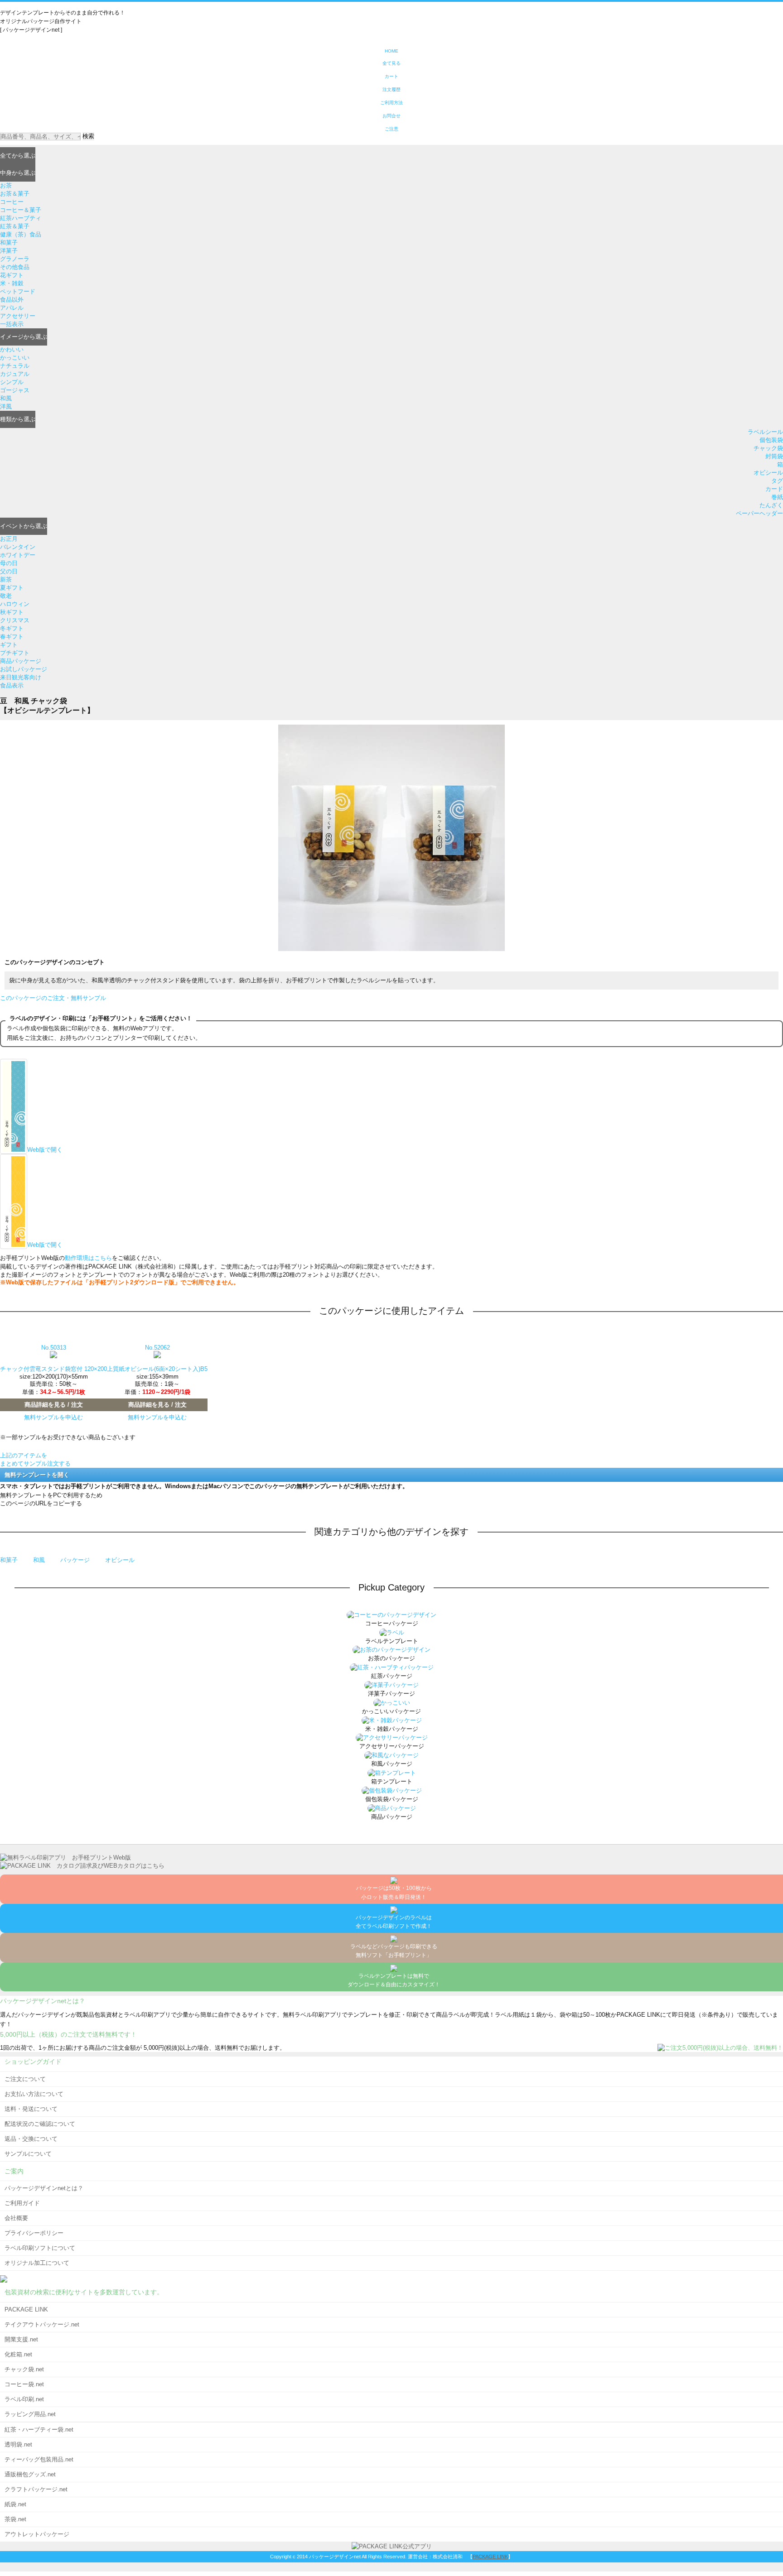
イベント (24, 526)
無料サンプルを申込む (53, 1417)
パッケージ (76, 1560)
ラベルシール (765, 432)
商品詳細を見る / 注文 (54, 1405)
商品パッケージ (21, 661)
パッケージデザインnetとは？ (44, 2188)
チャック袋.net (24, 2369)
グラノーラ (15, 259)
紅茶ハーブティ (21, 218)
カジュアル (15, 374)
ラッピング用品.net (30, 2414)
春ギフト (12, 637)
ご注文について (25, 2079)
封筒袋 (774, 456)
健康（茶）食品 (21, 234)
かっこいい (15, 358)
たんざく (771, 505)
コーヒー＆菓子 (21, 210)
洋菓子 (9, 251)
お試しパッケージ (24, 669)
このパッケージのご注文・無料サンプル (53, 998)
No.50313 (54, 1348)
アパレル (12, 308)
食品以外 (12, 300)
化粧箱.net (18, 2354)
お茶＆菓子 (15, 194)
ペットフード (18, 291)
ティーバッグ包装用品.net (39, 2459)
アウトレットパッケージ (37, 2534)
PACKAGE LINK (26, 2309)
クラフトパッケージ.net (36, 2489)
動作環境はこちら (88, 1258)
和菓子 (9, 243)
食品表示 (12, 685)
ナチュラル (15, 366)
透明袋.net (18, 2444)
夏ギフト (12, 588)
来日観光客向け (21, 677)
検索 (88, 136)
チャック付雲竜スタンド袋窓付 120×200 (53, 1369)
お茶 (6, 185)
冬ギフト (12, 628)
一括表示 (12, 324)
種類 (18, 419)
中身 (18, 173)
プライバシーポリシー (34, 2233)
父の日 (9, 571)
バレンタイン (18, 547)
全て (18, 156)
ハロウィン (15, 604)
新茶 (6, 579)
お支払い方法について (34, 2094)
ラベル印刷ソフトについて (40, 2248)
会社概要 (16, 2218)
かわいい (12, 349)
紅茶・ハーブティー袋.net (39, 2429)
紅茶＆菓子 (15, 226)
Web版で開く (45, 1150)
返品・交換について (31, 2139)
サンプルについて (28, 2154)
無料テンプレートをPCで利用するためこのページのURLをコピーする (51, 1499)
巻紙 (777, 497)
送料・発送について (31, 2109)
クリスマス (15, 620)
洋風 (6, 406)
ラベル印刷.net (24, 2399)
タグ (777, 481)
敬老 (6, 596)
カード (774, 489)
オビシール (768, 473)
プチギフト (15, 653)
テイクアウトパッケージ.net (42, 2324)
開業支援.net (21, 2339)
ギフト (9, 645)
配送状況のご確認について (40, 2124)
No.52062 (157, 1348)
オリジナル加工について (37, 2263)
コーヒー (12, 202)
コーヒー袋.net (24, 2384)
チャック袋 (768, 448)
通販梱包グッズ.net (30, 2474)
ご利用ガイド (22, 2203)
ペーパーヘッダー (759, 513)
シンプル (12, 382)
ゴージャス (15, 390)
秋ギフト (12, 612)
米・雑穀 (12, 283)
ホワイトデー (18, 555)
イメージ (24, 337)
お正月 (9, 539)
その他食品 (15, 267)
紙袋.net (15, 2504)
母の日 (9, 563)
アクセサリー (18, 316)
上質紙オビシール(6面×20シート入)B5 (157, 1369)
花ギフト (12, 275)
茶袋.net (15, 2519)
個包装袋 (771, 440)
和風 (6, 398)
